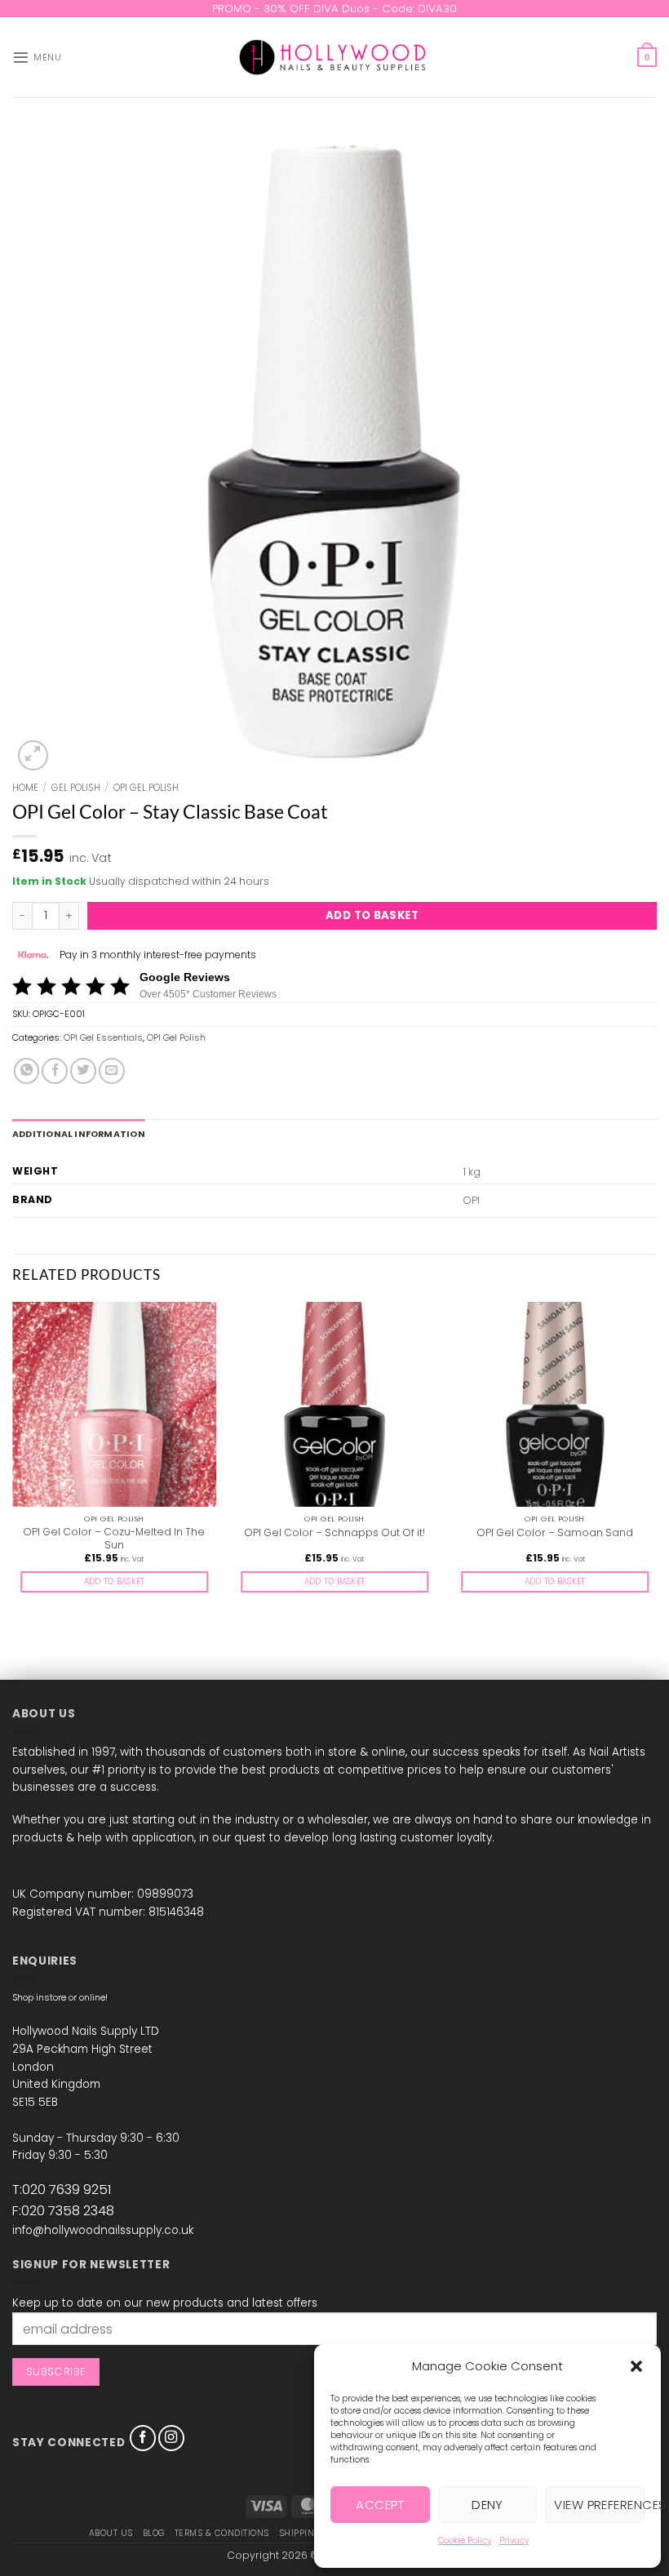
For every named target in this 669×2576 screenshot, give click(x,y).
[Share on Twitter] (83, 1071)
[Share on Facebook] (55, 1071)
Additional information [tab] (79, 1134)
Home (25, 788)
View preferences (599, 2505)
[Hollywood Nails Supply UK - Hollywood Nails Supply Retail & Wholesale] (335, 57)
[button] (636, 2366)
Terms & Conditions (222, 2533)
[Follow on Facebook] (143, 2438)
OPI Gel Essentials (103, 1038)
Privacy (514, 2540)
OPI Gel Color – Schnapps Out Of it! (334, 1533)
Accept (380, 2505)
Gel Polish (76, 788)
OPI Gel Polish (146, 788)
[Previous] (13, 1460)
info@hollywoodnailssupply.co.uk (103, 2230)
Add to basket (372, 915)
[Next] (656, 1460)
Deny (487, 2505)
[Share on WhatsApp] (27, 1071)
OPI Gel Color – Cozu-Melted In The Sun (114, 1539)
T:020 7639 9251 (62, 2190)
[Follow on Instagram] (171, 2438)
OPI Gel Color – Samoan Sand (555, 1533)
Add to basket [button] (115, 1581)
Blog (154, 2533)
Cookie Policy (465, 2540)
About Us (111, 2533)
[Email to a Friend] (112, 1071)
